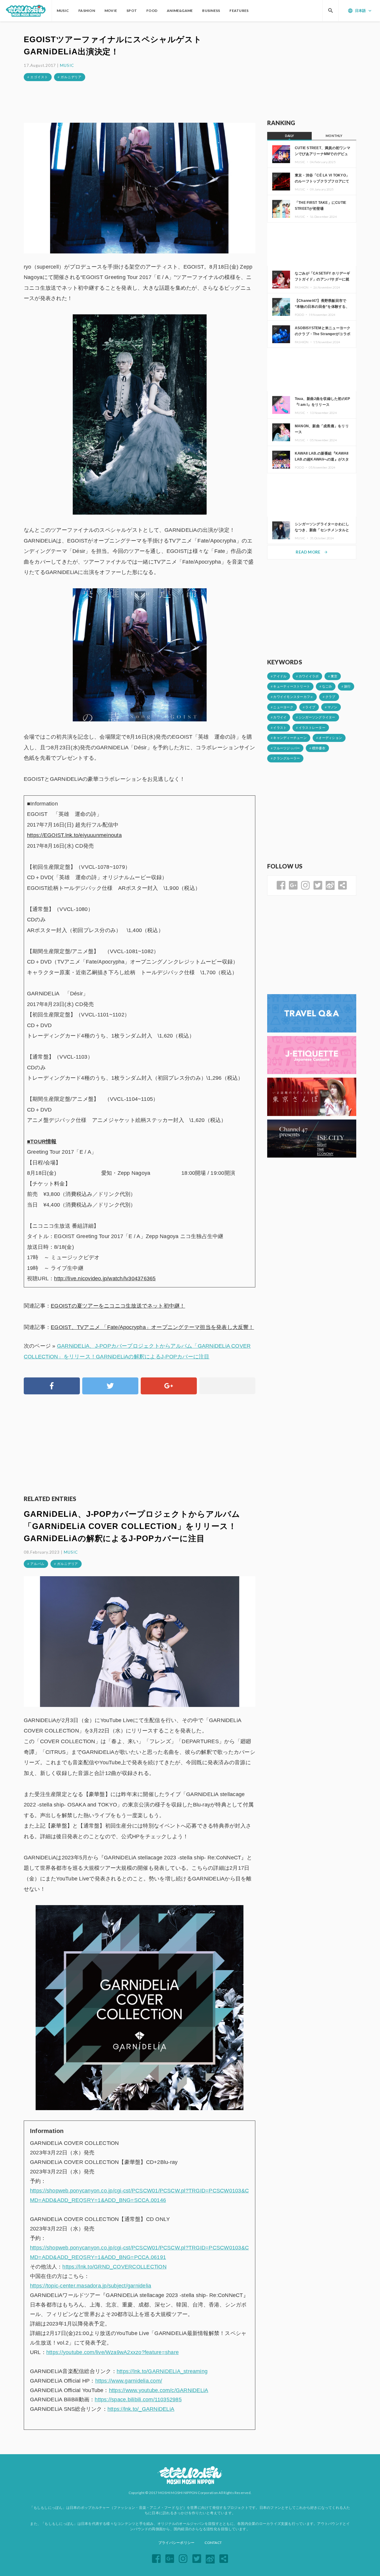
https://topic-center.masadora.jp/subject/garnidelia (91, 2286)
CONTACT (213, 2543)
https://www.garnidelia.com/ (129, 2381)
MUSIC (67, 65)
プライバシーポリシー (176, 2543)
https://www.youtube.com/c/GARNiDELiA (159, 2390)
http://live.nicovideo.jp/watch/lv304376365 (105, 1278)
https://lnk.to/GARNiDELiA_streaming (162, 2371)
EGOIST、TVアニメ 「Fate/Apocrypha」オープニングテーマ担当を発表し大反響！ (152, 1327)
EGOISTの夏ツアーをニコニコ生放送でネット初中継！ (118, 1306)
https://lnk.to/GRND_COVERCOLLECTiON (114, 2267)
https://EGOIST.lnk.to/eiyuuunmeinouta (74, 835)
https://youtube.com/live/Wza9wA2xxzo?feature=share (113, 2352)
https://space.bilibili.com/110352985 (138, 2400)
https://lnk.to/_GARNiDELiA (141, 2409)
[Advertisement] (140, 102)
